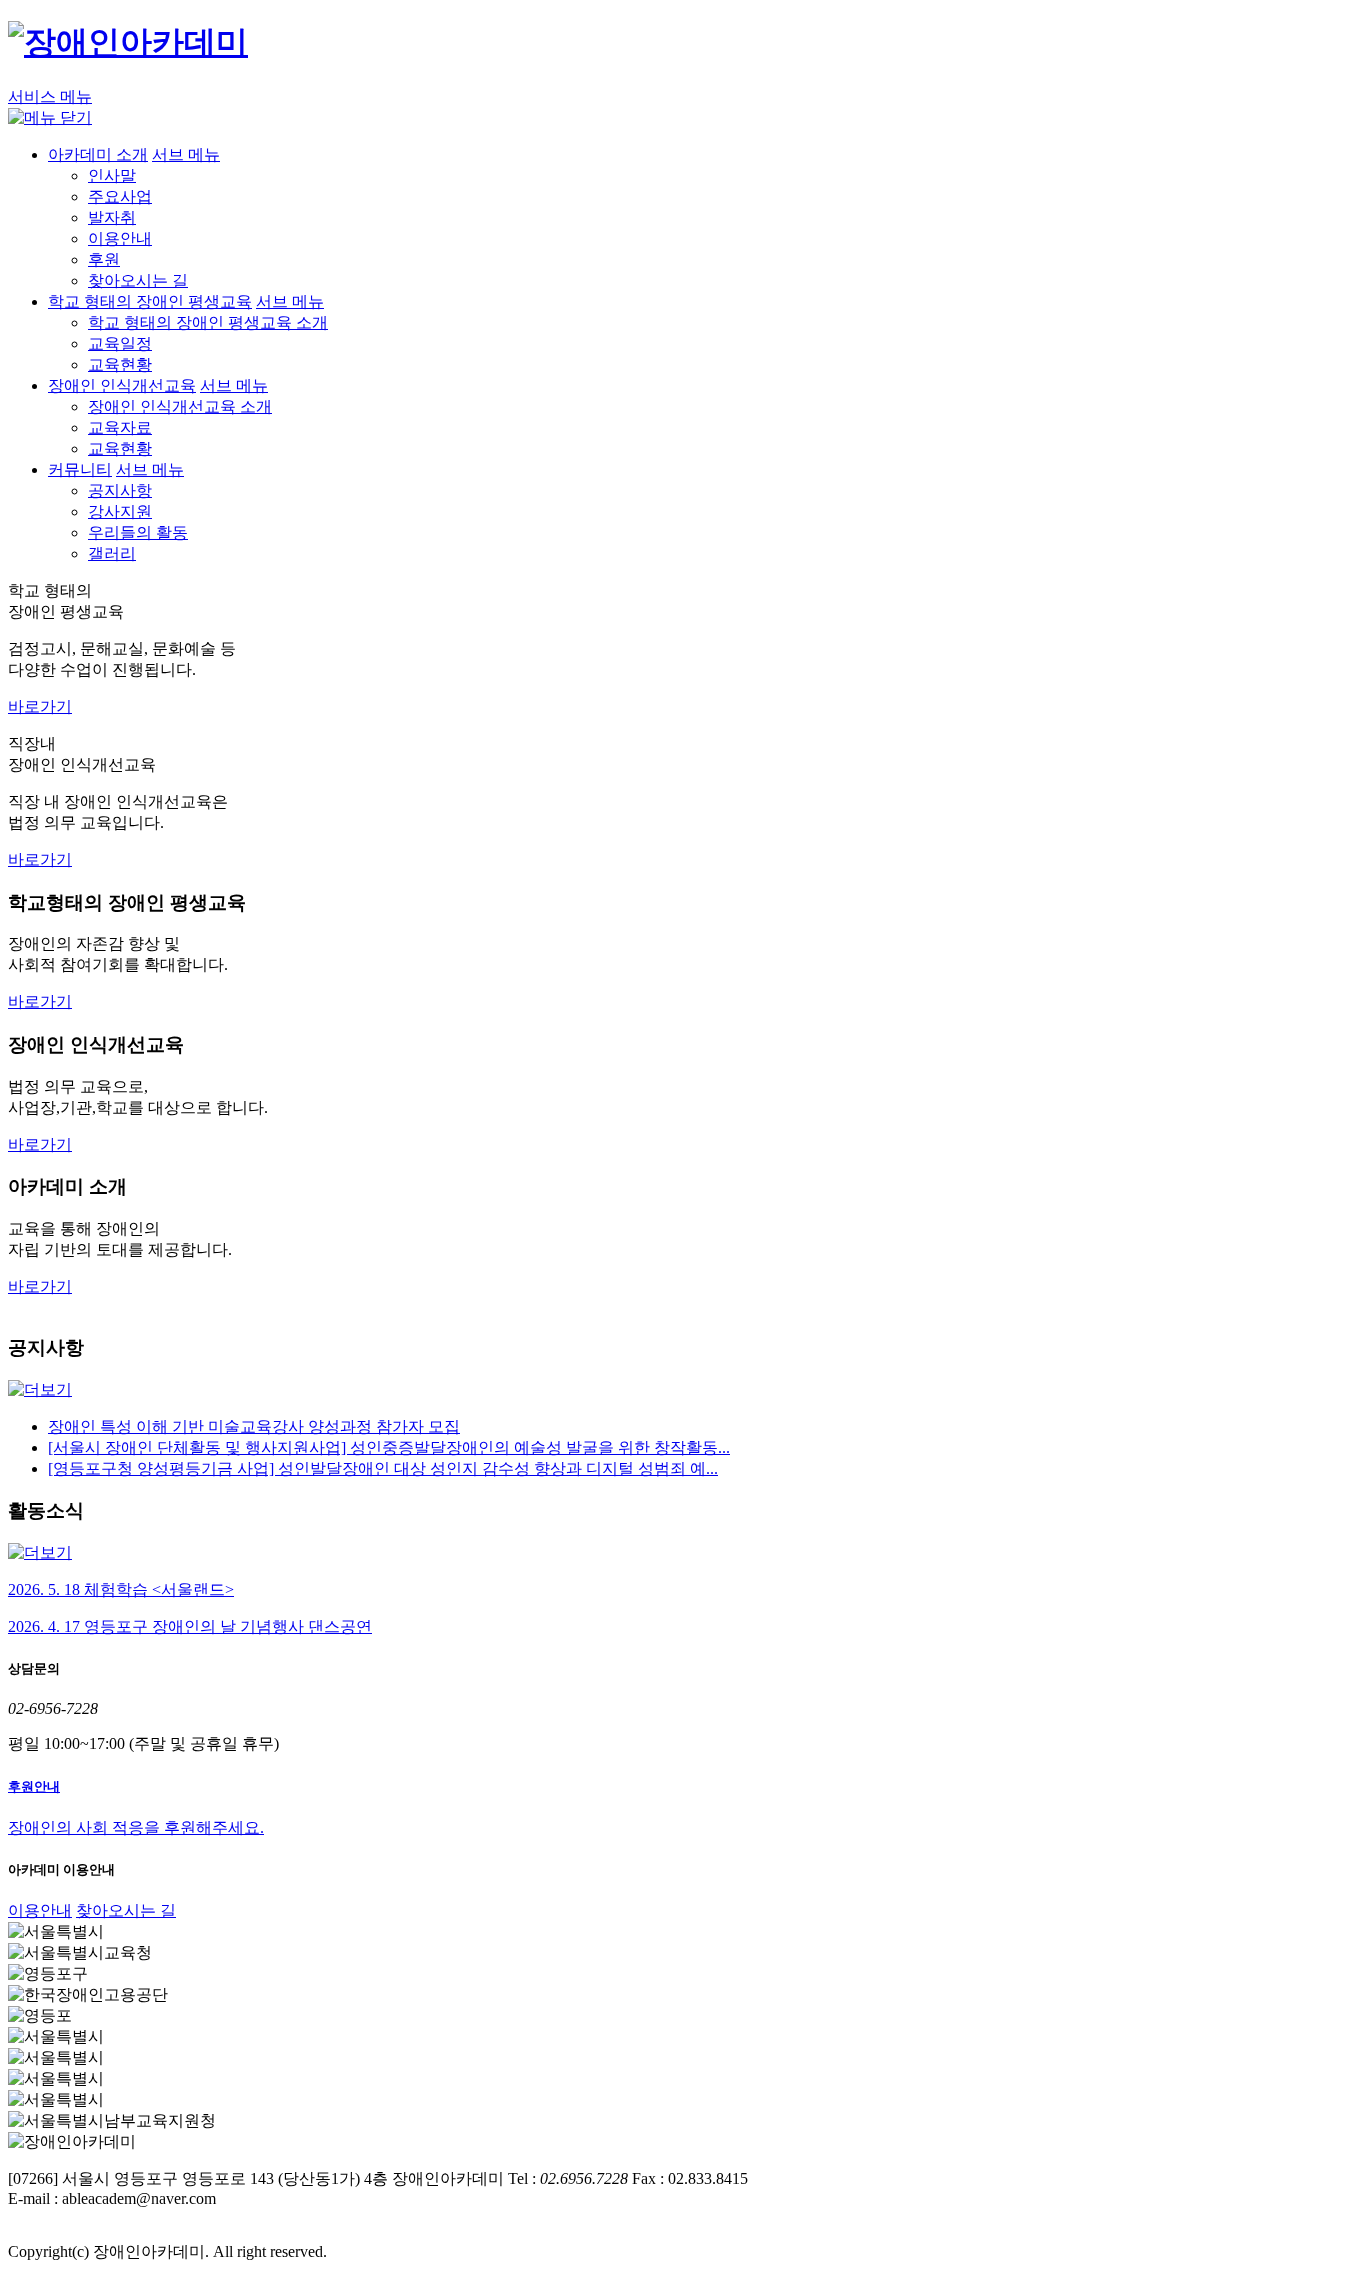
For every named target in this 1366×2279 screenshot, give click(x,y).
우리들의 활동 (138, 532)
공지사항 (120, 490)
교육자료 (120, 427)
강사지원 (120, 511)
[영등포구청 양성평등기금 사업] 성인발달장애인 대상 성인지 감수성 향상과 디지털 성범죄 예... (383, 1468)
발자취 (112, 217)
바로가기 (40, 706)
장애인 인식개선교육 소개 (180, 406)
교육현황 (120, 364)
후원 (104, 259)
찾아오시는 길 (138, 280)
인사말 (112, 175)
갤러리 (112, 553)
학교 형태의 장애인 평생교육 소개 (208, 322)
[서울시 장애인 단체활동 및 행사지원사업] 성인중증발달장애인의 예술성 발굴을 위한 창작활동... (389, 1447)
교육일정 (120, 343)
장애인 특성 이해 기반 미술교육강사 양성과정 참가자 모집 (254, 1426)
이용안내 (120, 238)
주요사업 (120, 196)
